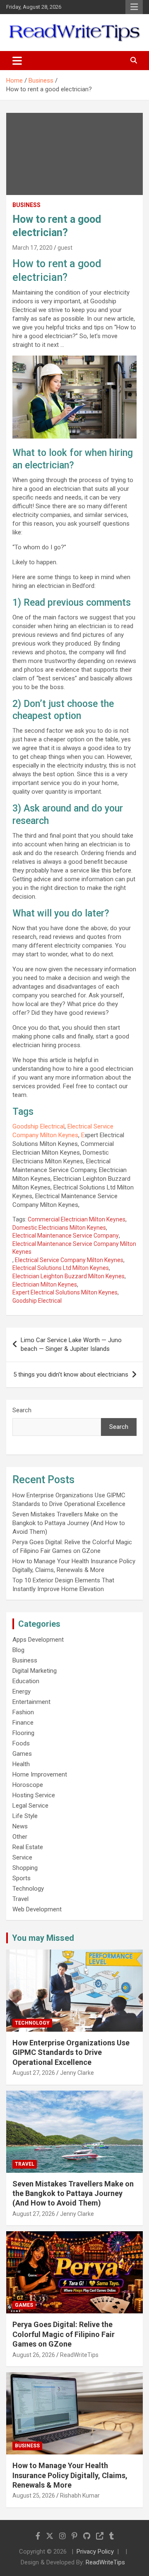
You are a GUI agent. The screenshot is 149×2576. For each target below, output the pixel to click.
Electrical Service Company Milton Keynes (69, 1260)
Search (22, 1410)
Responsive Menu (134, 7)
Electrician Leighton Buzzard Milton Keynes (68, 1276)
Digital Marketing (35, 1671)
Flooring (23, 1733)
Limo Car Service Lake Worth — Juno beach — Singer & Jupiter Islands (71, 1344)
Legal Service (30, 1806)
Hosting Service (34, 1795)
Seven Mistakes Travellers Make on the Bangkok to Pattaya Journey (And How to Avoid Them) (69, 1523)
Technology (28, 1889)
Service (22, 1857)
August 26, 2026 (34, 2355)
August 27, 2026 (34, 2073)
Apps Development (38, 1640)
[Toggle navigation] (17, 61)
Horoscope (28, 1785)
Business (26, 205)
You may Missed (43, 1938)
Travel (20, 1899)
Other (20, 1837)
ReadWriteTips (79, 2355)
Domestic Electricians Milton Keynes (59, 1228)
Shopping (25, 1868)
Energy (22, 1691)
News (20, 1826)
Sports (22, 1878)
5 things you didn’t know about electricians (71, 1375)
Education (26, 1681)
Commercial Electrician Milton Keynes (77, 1219)
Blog (18, 1650)
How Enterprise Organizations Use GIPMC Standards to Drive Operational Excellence (71, 2052)
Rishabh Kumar (80, 2496)
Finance (23, 1723)
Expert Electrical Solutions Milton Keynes (65, 1292)
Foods (21, 1743)
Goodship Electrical (38, 1126)
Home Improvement (40, 1774)
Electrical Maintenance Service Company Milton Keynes (74, 1248)
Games (22, 1754)
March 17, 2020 (32, 248)
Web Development (37, 1909)
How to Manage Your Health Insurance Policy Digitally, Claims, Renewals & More (70, 2475)
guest (65, 248)
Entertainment (31, 1702)
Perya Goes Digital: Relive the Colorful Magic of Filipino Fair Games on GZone (64, 2334)
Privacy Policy (95, 2552)
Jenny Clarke (77, 2073)
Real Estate (28, 1847)
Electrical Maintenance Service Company (66, 1236)
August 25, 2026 (34, 2496)
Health (21, 1764)
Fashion (23, 1712)
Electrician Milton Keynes (45, 1284)
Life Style (25, 1816)
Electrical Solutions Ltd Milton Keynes (61, 1268)
